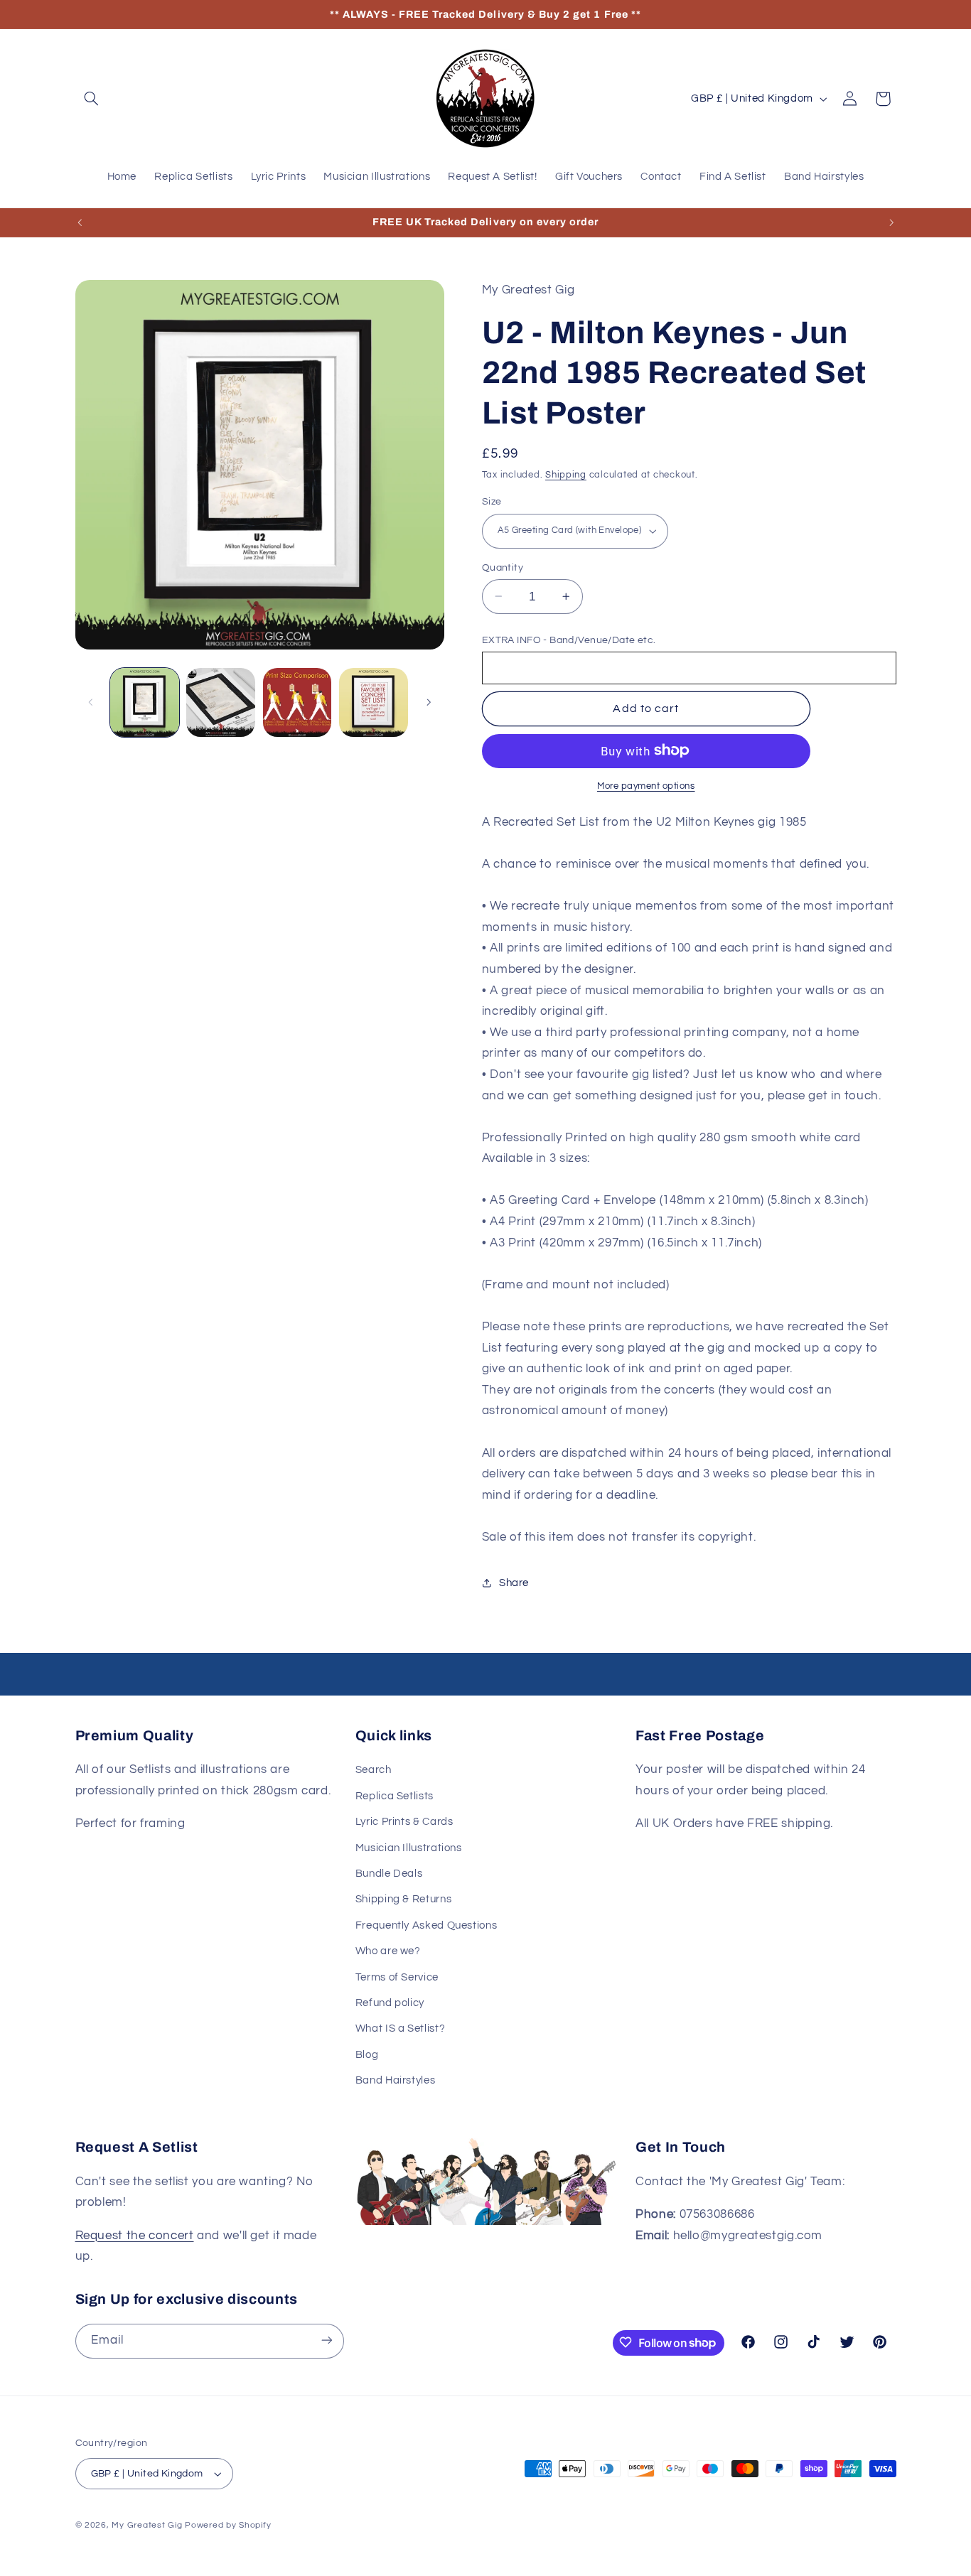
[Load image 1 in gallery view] (145, 702)
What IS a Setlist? (400, 2028)
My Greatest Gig (147, 2525)
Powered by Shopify (228, 2525)
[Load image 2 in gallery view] (221, 702)
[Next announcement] (891, 222)
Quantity (503, 567)
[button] (92, 99)
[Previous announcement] (80, 222)
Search (374, 1771)
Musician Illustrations (409, 1848)
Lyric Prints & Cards (404, 1822)
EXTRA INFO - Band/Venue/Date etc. (569, 640)
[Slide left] (91, 702)
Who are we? (388, 1951)
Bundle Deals (389, 1874)
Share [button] (514, 1582)
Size (492, 502)
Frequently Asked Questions (426, 1925)
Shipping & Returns (403, 1900)
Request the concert (135, 2236)
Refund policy (390, 2003)
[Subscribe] (326, 2340)
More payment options (646, 786)
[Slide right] (429, 702)
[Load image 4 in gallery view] (374, 702)
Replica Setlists (395, 1796)
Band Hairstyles (395, 2080)
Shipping (566, 475)
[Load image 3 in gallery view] (297, 702)
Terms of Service (397, 1977)
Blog (367, 2055)
